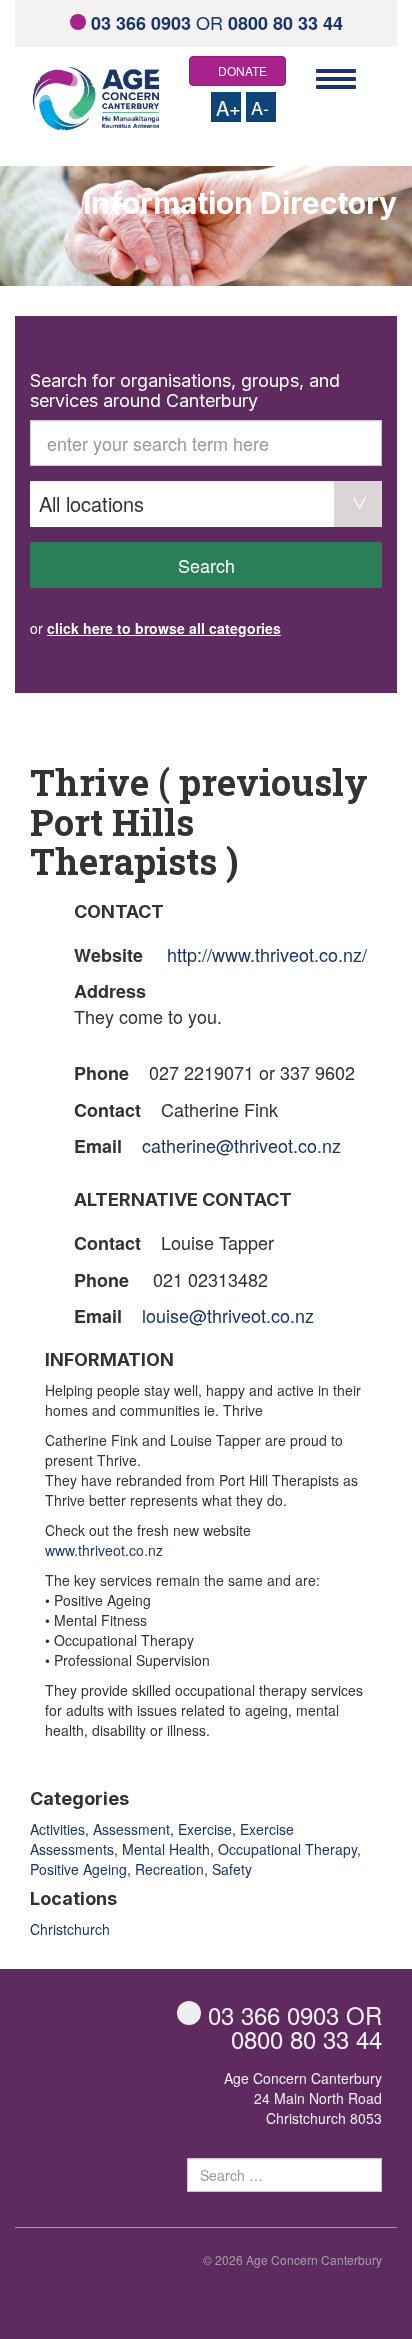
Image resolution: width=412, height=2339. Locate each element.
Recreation (169, 1869)
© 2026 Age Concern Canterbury (292, 2259)
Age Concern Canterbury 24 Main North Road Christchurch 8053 (303, 2098)
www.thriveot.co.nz (104, 1550)
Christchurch (70, 1929)
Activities (57, 1829)
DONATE (242, 70)
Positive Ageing (78, 1869)
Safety (232, 1869)
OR (217, 22)
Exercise (205, 1829)
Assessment (131, 1829)
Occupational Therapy (287, 1849)
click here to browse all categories (164, 628)
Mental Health (166, 1849)
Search (206, 565)
